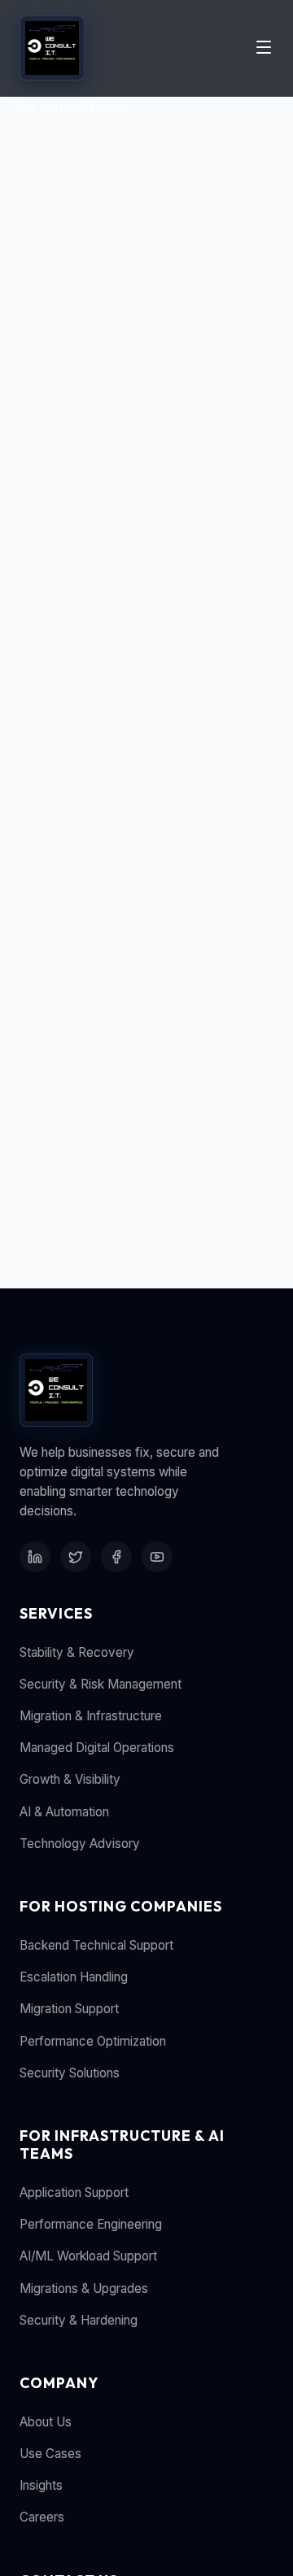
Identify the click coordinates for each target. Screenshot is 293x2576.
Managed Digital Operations (97, 1748)
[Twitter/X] (76, 1557)
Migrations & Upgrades (84, 2288)
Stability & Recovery (77, 1652)
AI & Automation (64, 1812)
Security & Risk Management (101, 1684)
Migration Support (69, 2009)
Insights (41, 2485)
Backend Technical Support (96, 1945)
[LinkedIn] (35, 1557)
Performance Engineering (91, 2224)
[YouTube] (157, 1557)
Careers (42, 2517)
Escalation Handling (74, 1977)
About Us (46, 2422)
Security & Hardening (79, 2320)
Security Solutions (70, 2073)
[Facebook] (116, 1557)
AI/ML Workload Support (88, 2256)
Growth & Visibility (70, 1779)
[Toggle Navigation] (264, 48)
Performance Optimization (93, 2041)
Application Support (74, 2192)
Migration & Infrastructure (91, 1716)
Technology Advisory (80, 1844)
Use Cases (50, 2454)
